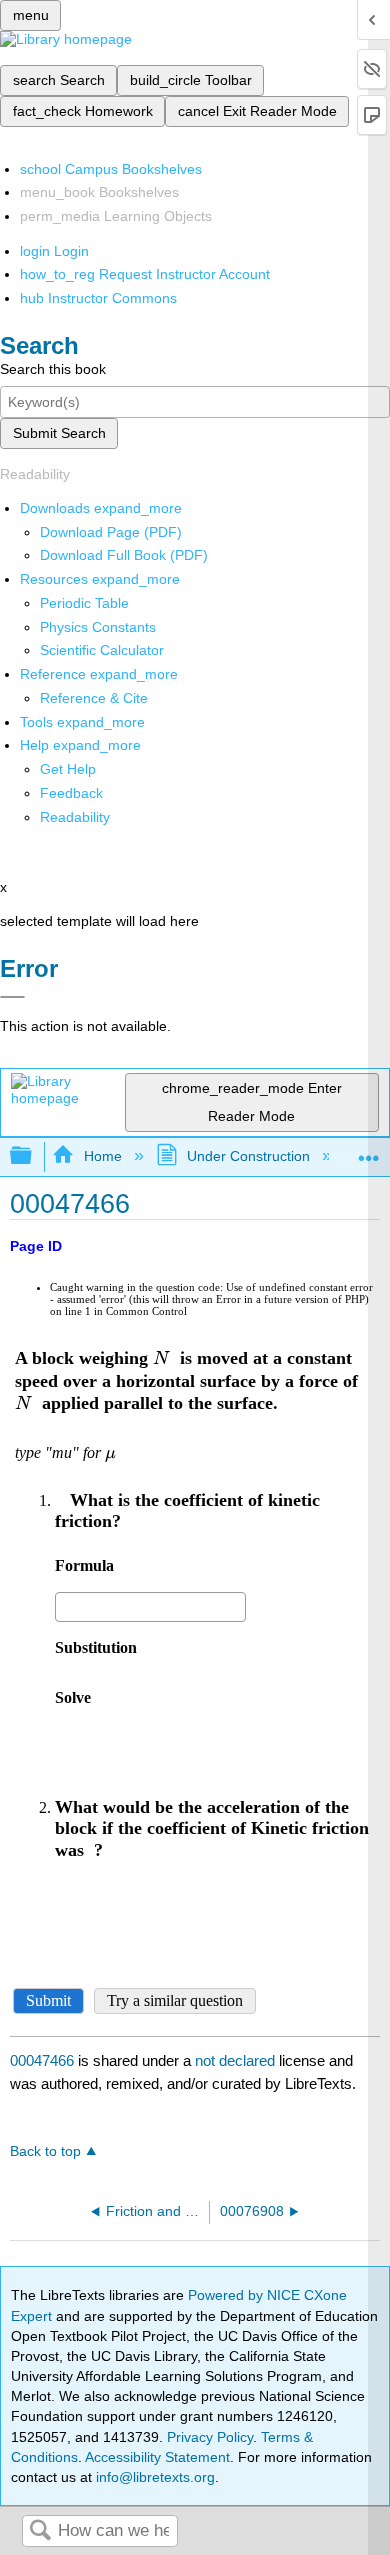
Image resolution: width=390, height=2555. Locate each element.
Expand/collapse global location (369, 1150)
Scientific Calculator (102, 650)
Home (102, 1156)
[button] (71, 793)
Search (40, 2531)
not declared (237, 2060)
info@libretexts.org (153, 2477)
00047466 (42, 2060)
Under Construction (248, 1156)
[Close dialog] (12, 997)
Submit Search (59, 433)
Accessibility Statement (157, 2457)
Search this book (53, 369)
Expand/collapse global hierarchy (34, 1156)
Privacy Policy (210, 2437)
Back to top (45, 2151)
